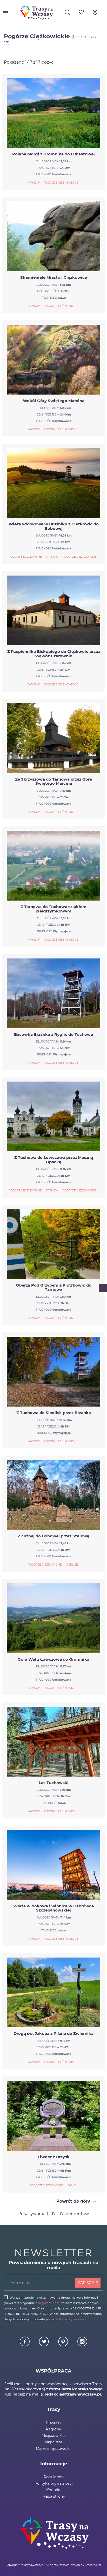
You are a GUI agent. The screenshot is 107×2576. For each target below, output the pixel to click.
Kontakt (53, 2490)
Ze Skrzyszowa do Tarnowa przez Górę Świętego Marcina (53, 781)
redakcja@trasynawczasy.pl (73, 2394)
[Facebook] (25, 2345)
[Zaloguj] (95, 14)
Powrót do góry (77, 2202)
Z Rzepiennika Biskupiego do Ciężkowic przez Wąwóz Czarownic (54, 654)
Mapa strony (54, 2496)
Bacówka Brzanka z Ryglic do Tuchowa (53, 1034)
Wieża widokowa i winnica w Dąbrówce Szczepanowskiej (53, 1908)
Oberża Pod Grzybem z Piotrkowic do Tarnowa (54, 1287)
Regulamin (54, 2477)
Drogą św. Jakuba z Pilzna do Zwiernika (53, 2033)
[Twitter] (44, 2345)
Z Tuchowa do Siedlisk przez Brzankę (54, 1413)
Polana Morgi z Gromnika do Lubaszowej (53, 154)
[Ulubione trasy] (81, 14)
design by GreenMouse (86, 2565)
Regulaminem (49, 2303)
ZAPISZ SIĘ (88, 2283)
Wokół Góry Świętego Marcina (54, 401)
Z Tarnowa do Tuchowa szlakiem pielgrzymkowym (53, 909)
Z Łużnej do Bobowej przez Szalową (53, 1536)
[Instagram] (82, 2345)
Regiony (53, 2429)
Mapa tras (54, 2442)
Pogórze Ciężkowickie (61, 183)
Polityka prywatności (54, 2483)
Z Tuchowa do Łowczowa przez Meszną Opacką (54, 1160)
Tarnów (34, 183)
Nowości (53, 2423)
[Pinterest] (64, 2345)
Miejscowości (54, 2436)
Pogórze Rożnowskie (25, 557)
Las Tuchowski (54, 1783)
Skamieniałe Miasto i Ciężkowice (54, 277)
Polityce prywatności (71, 2319)
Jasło (72, 2185)
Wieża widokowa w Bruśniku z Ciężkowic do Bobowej (54, 526)
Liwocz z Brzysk (54, 2157)
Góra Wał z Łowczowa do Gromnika (53, 1659)
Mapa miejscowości (54, 2449)
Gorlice (72, 1565)
